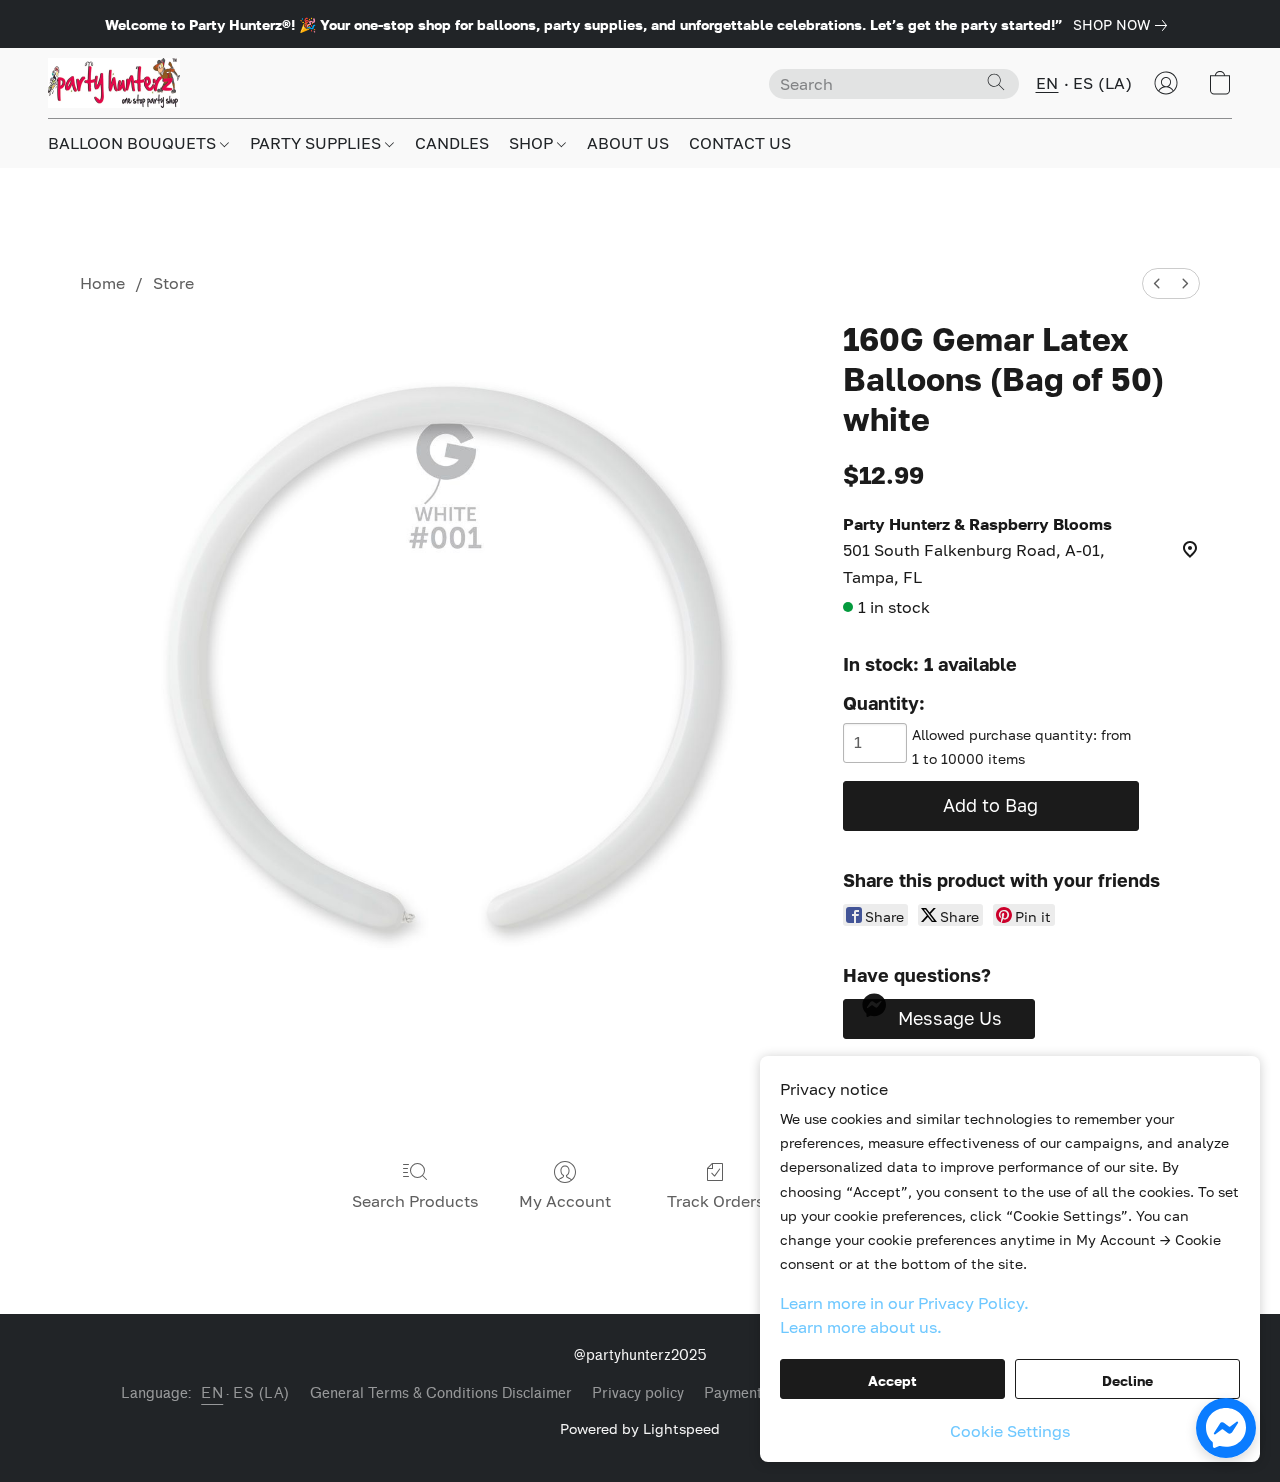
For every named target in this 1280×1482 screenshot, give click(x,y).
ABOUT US (628, 143)
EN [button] (1047, 83)
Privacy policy (638, 1393)
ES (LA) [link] (261, 1393)
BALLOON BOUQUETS (134, 143)
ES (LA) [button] (1103, 83)
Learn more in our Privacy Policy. (904, 1303)
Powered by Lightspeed (640, 1428)
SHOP (533, 143)
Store (173, 283)
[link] (1124, 25)
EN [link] (212, 1393)
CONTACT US (740, 143)
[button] (114, 83)
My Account (565, 1201)
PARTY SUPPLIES (317, 143)
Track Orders (715, 1201)
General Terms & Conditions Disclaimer (441, 1393)
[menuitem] (1157, 283)
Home (102, 283)
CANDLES (452, 143)
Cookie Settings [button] (1010, 1431)
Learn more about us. (861, 1327)
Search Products (415, 1201)
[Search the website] (996, 82)
